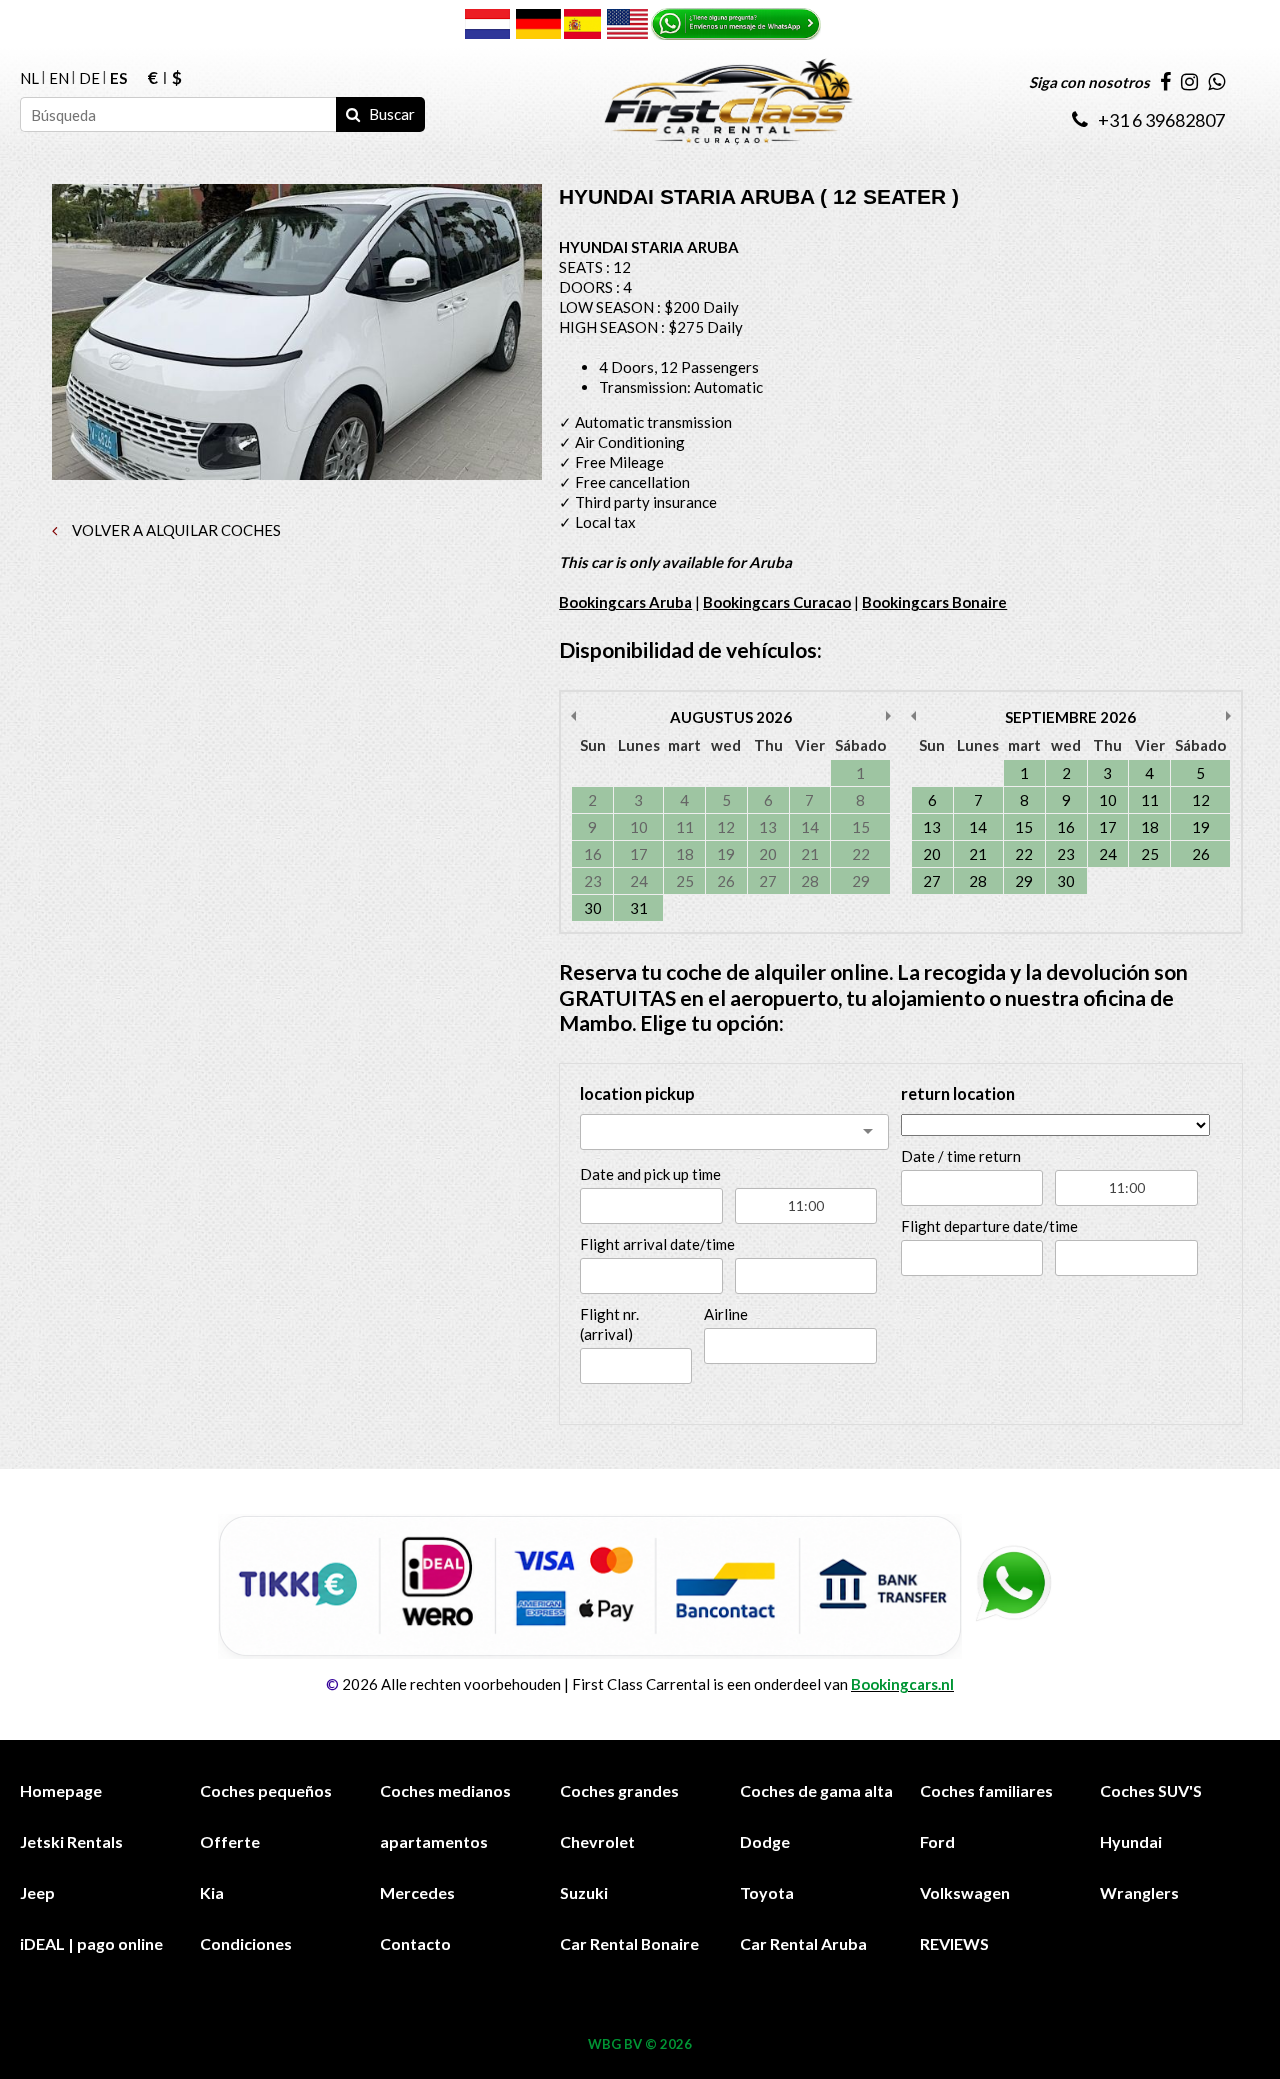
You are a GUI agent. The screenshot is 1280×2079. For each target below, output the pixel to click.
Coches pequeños (266, 1790)
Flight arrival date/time (657, 1244)
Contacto (415, 1943)
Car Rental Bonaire (629, 1943)
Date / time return (961, 1156)
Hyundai (1131, 1841)
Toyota (767, 1892)
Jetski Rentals (71, 1841)
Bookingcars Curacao (777, 602)
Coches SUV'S (1151, 1790)
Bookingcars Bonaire (934, 602)
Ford (937, 1841)
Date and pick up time (650, 1174)
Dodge (765, 1841)
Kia (212, 1892)
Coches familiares (986, 1790)
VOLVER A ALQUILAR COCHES (175, 530)
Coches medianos (445, 1790)
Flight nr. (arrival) (609, 1324)
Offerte (230, 1841)
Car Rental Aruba (803, 1943)
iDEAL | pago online (91, 1943)
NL (29, 78)
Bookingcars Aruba (625, 602)
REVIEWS (954, 1943)
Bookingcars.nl (902, 1684)
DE (89, 78)
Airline (726, 1314)
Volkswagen (965, 1892)
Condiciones (246, 1943)
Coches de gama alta (816, 1790)
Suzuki (584, 1892)
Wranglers (1139, 1892)
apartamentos (434, 1841)
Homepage (61, 1790)
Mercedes (417, 1892)
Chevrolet (597, 1841)
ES (118, 78)
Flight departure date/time (989, 1226)
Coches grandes (619, 1790)
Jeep (37, 1892)
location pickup (637, 1094)
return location (958, 1094)
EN (59, 78)
